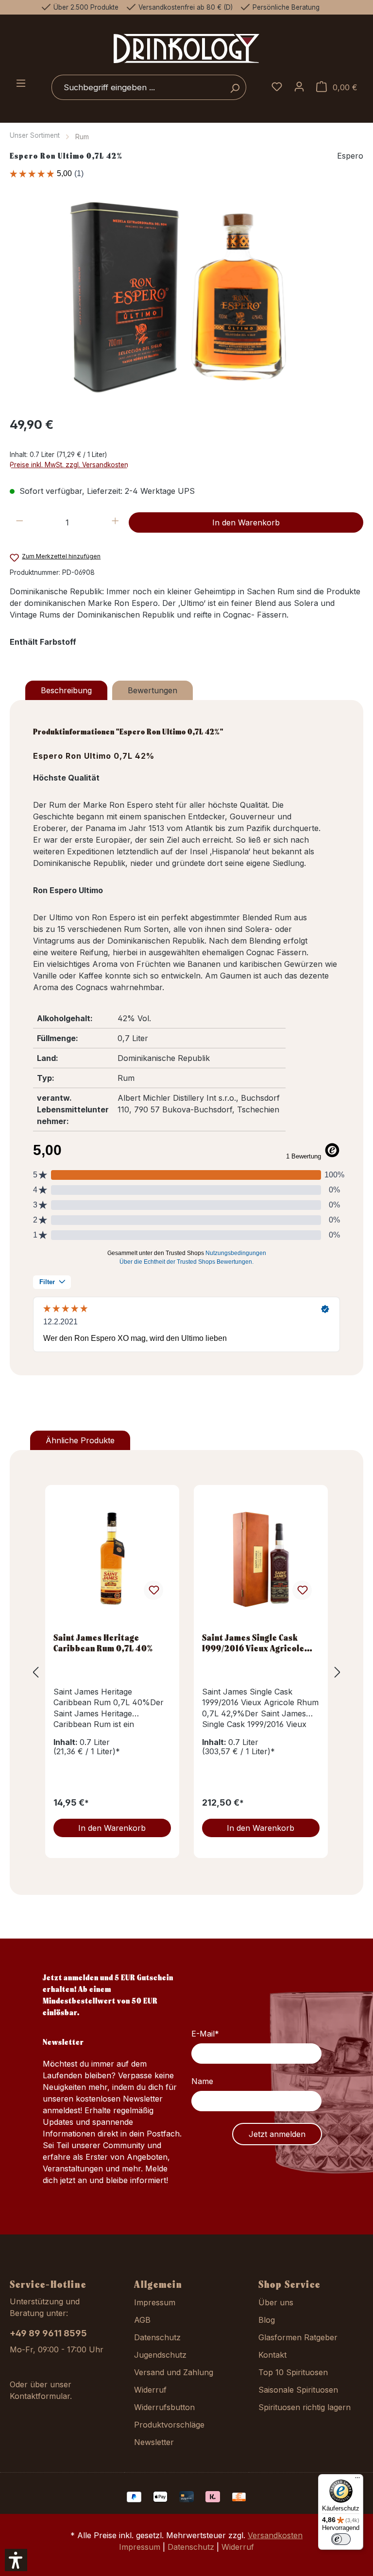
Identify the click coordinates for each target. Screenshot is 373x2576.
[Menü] (21, 84)
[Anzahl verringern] (20, 522)
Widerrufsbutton (164, 2407)
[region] (186, 303)
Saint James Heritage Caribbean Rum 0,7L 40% (103, 1643)
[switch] (341, 2539)
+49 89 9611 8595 (48, 2333)
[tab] (66, 690)
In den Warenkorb (246, 522)
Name (202, 2081)
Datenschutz (157, 2337)
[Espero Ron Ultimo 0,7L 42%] (186, 303)
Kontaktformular (40, 2396)
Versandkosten (275, 2535)
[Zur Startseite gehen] (186, 48)
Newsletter (154, 2442)
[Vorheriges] (35, 1672)
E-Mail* (205, 2034)
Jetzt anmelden (277, 2134)
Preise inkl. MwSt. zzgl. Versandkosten (69, 465)
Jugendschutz (160, 2355)
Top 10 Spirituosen (293, 2372)
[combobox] (138, 87)
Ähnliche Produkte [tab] (80, 1440)
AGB (142, 2320)
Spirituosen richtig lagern (305, 2407)
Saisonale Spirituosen (298, 2390)
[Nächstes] (338, 1672)
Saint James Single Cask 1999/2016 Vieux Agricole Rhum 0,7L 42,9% (253, 1643)
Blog (267, 2320)
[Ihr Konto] (299, 87)
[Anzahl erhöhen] (115, 522)
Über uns (276, 2302)
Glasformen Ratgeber (298, 2337)
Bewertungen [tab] (153, 690)
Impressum (155, 2302)
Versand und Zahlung (174, 2372)
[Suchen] (235, 87)
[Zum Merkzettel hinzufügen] (153, 1590)
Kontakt (272, 2355)
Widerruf (150, 2390)
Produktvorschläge (169, 2425)
